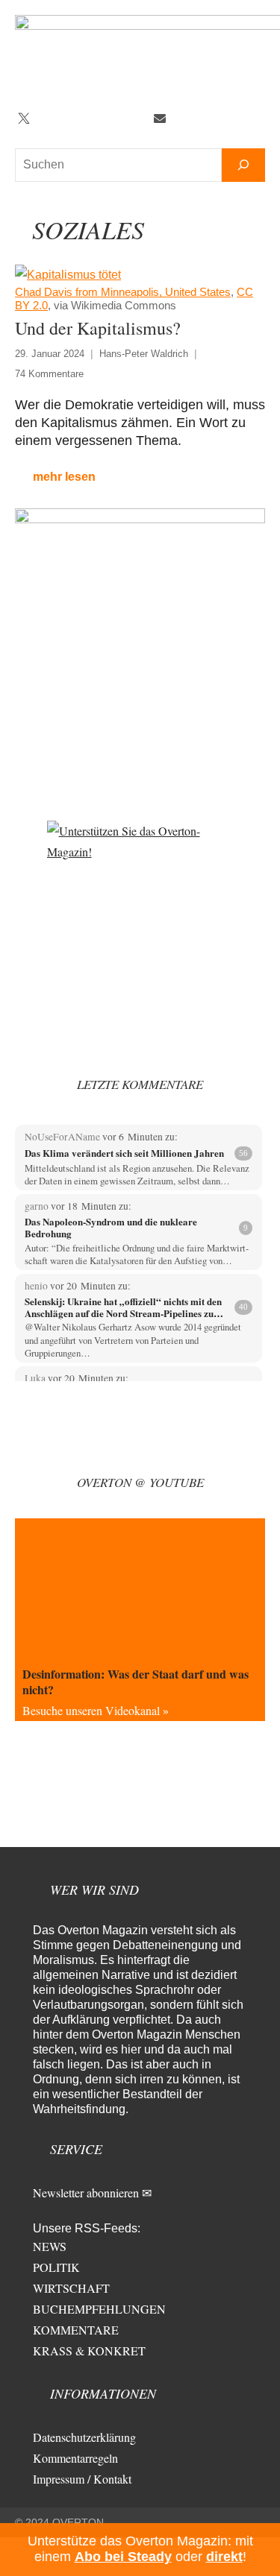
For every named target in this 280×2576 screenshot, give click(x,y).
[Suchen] (243, 165)
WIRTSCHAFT (71, 2288)
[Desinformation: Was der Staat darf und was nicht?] (140, 1588)
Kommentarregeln (75, 2458)
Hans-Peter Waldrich (144, 354)
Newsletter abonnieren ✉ (92, 2193)
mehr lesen (64, 477)
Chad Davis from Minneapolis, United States (123, 292)
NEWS (50, 2246)
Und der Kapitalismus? (98, 328)
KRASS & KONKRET (89, 2351)
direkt (224, 2557)
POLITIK (56, 2267)
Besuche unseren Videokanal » (96, 1710)
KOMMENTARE (76, 2330)
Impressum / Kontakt (82, 2479)
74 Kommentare (49, 374)
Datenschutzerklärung (84, 2437)
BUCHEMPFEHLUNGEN (99, 2309)
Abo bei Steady (123, 2557)
